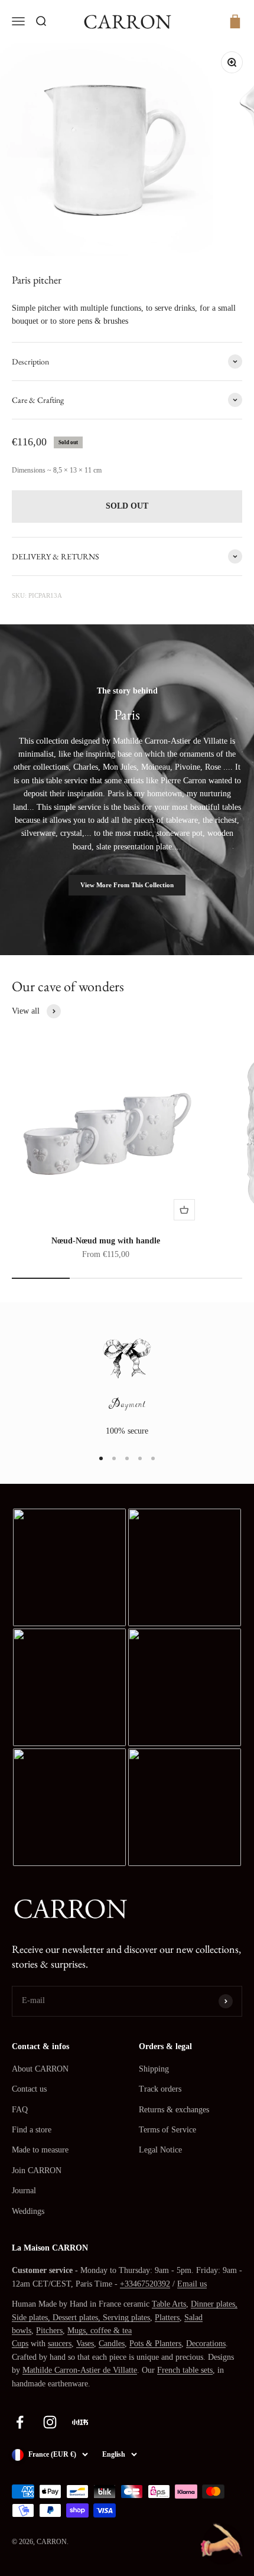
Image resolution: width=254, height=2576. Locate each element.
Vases (85, 2344)
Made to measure (40, 2150)
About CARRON (40, 2069)
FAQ (20, 2110)
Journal (24, 2191)
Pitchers (49, 2331)
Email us (192, 2284)
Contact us (29, 2089)
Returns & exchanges (174, 2110)
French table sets (185, 2370)
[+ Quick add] (184, 1210)
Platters (167, 2318)
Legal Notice (160, 2150)
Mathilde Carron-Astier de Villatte (80, 2370)
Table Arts (169, 2304)
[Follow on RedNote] (80, 2422)
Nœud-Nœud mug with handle (106, 1241)
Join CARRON (37, 2170)
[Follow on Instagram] (50, 2422)
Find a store (32, 2130)
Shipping (154, 2069)
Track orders (160, 2089)
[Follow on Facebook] (20, 2422)
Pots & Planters (155, 2344)
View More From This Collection (127, 885)
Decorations (206, 2344)
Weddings (28, 2211)
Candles (112, 2344)
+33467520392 (145, 2284)
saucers (60, 2344)
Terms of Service (167, 2130)
